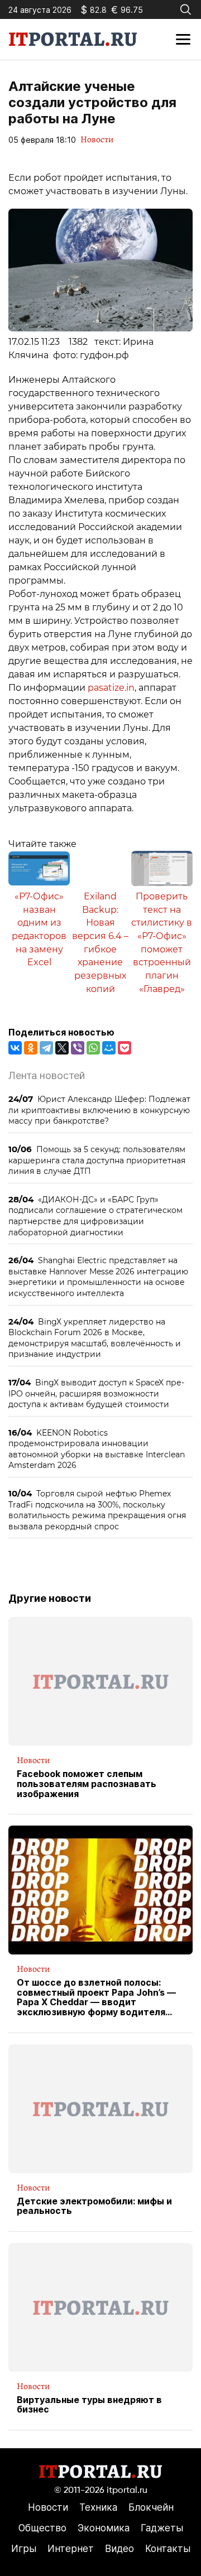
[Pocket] (125, 1048)
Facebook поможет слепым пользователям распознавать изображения (87, 1784)
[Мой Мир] (109, 1048)
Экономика (104, 2528)
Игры (24, 2549)
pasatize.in (111, 688)
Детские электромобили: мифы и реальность (94, 2206)
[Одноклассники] (31, 1048)
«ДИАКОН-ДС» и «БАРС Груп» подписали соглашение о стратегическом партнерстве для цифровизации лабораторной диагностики (95, 1216)
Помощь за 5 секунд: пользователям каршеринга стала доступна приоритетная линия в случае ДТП (97, 1160)
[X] (62, 1048)
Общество (42, 2528)
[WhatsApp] (93, 1048)
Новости (97, 139)
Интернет (71, 2549)
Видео (119, 2549)
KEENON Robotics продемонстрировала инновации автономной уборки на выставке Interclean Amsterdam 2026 (97, 1449)
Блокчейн (151, 2507)
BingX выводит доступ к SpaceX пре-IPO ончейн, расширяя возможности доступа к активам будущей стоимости (96, 1393)
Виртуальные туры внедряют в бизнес (89, 2405)
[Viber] (78, 1048)
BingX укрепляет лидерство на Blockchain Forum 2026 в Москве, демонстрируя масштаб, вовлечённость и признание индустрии (95, 1338)
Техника (98, 2507)
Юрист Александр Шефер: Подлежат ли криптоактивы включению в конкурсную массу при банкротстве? (99, 1110)
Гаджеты (162, 2528)
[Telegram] (46, 1048)
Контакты (168, 2549)
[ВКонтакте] (15, 1048)
